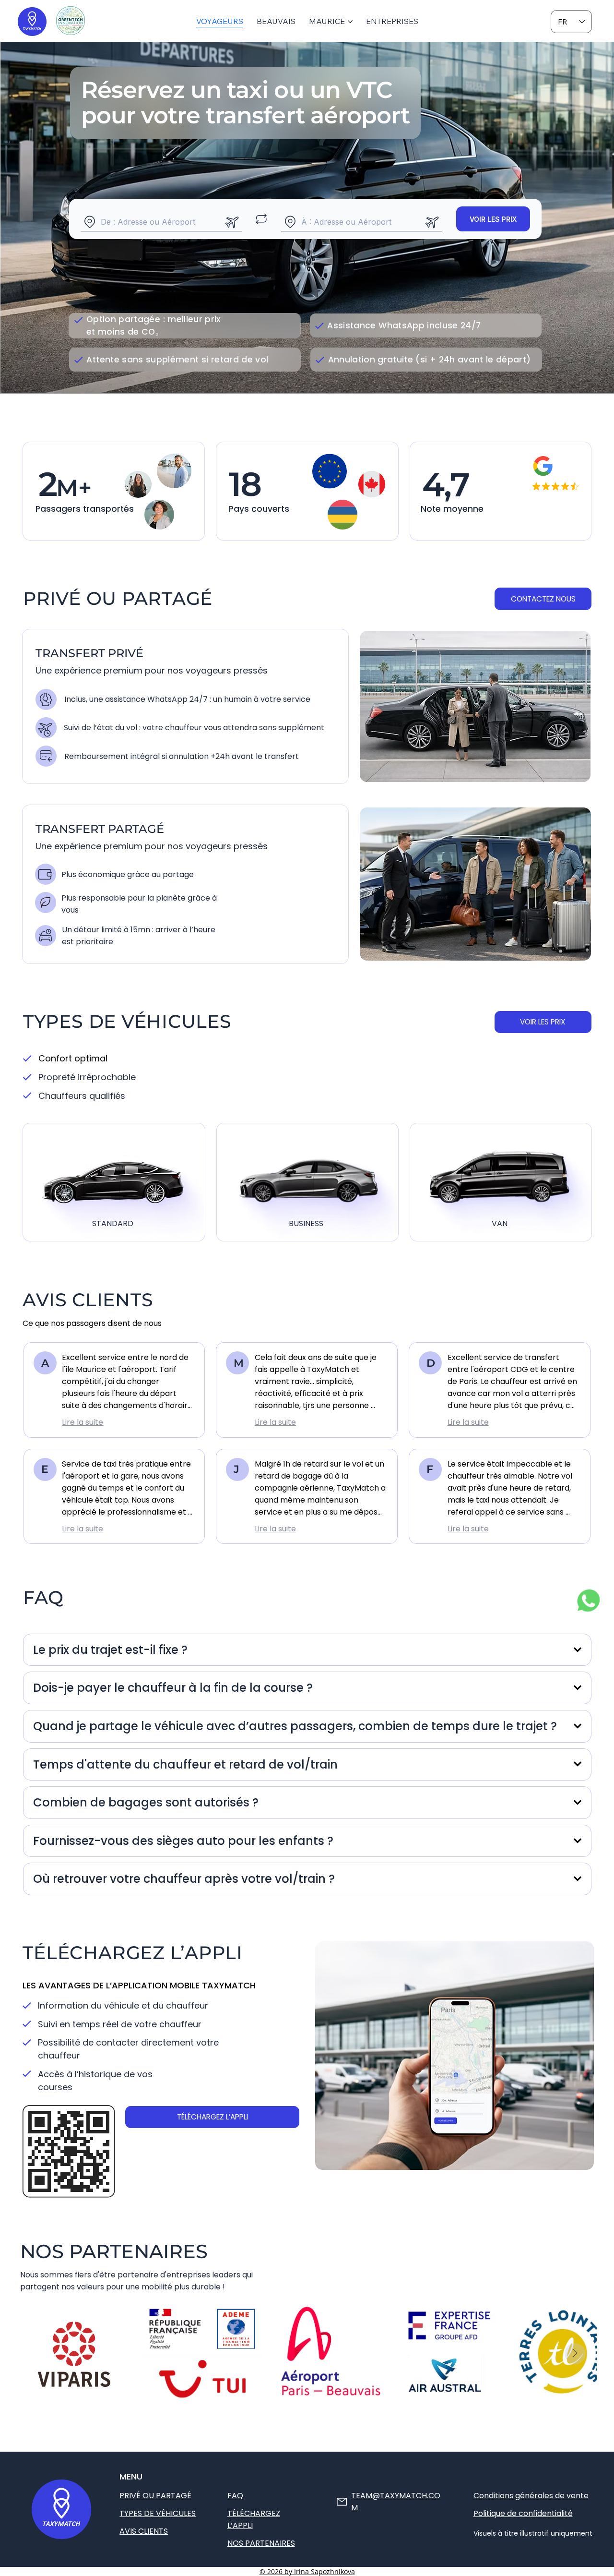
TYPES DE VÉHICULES (158, 2513)
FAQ (235, 2496)
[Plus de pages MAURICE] (350, 22)
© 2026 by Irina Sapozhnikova (307, 2571)
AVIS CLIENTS (144, 2531)
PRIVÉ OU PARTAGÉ (155, 2496)
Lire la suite (83, 1422)
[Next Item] (575, 2354)
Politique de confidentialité (523, 2513)
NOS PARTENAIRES (261, 2543)
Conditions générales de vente (531, 2496)
